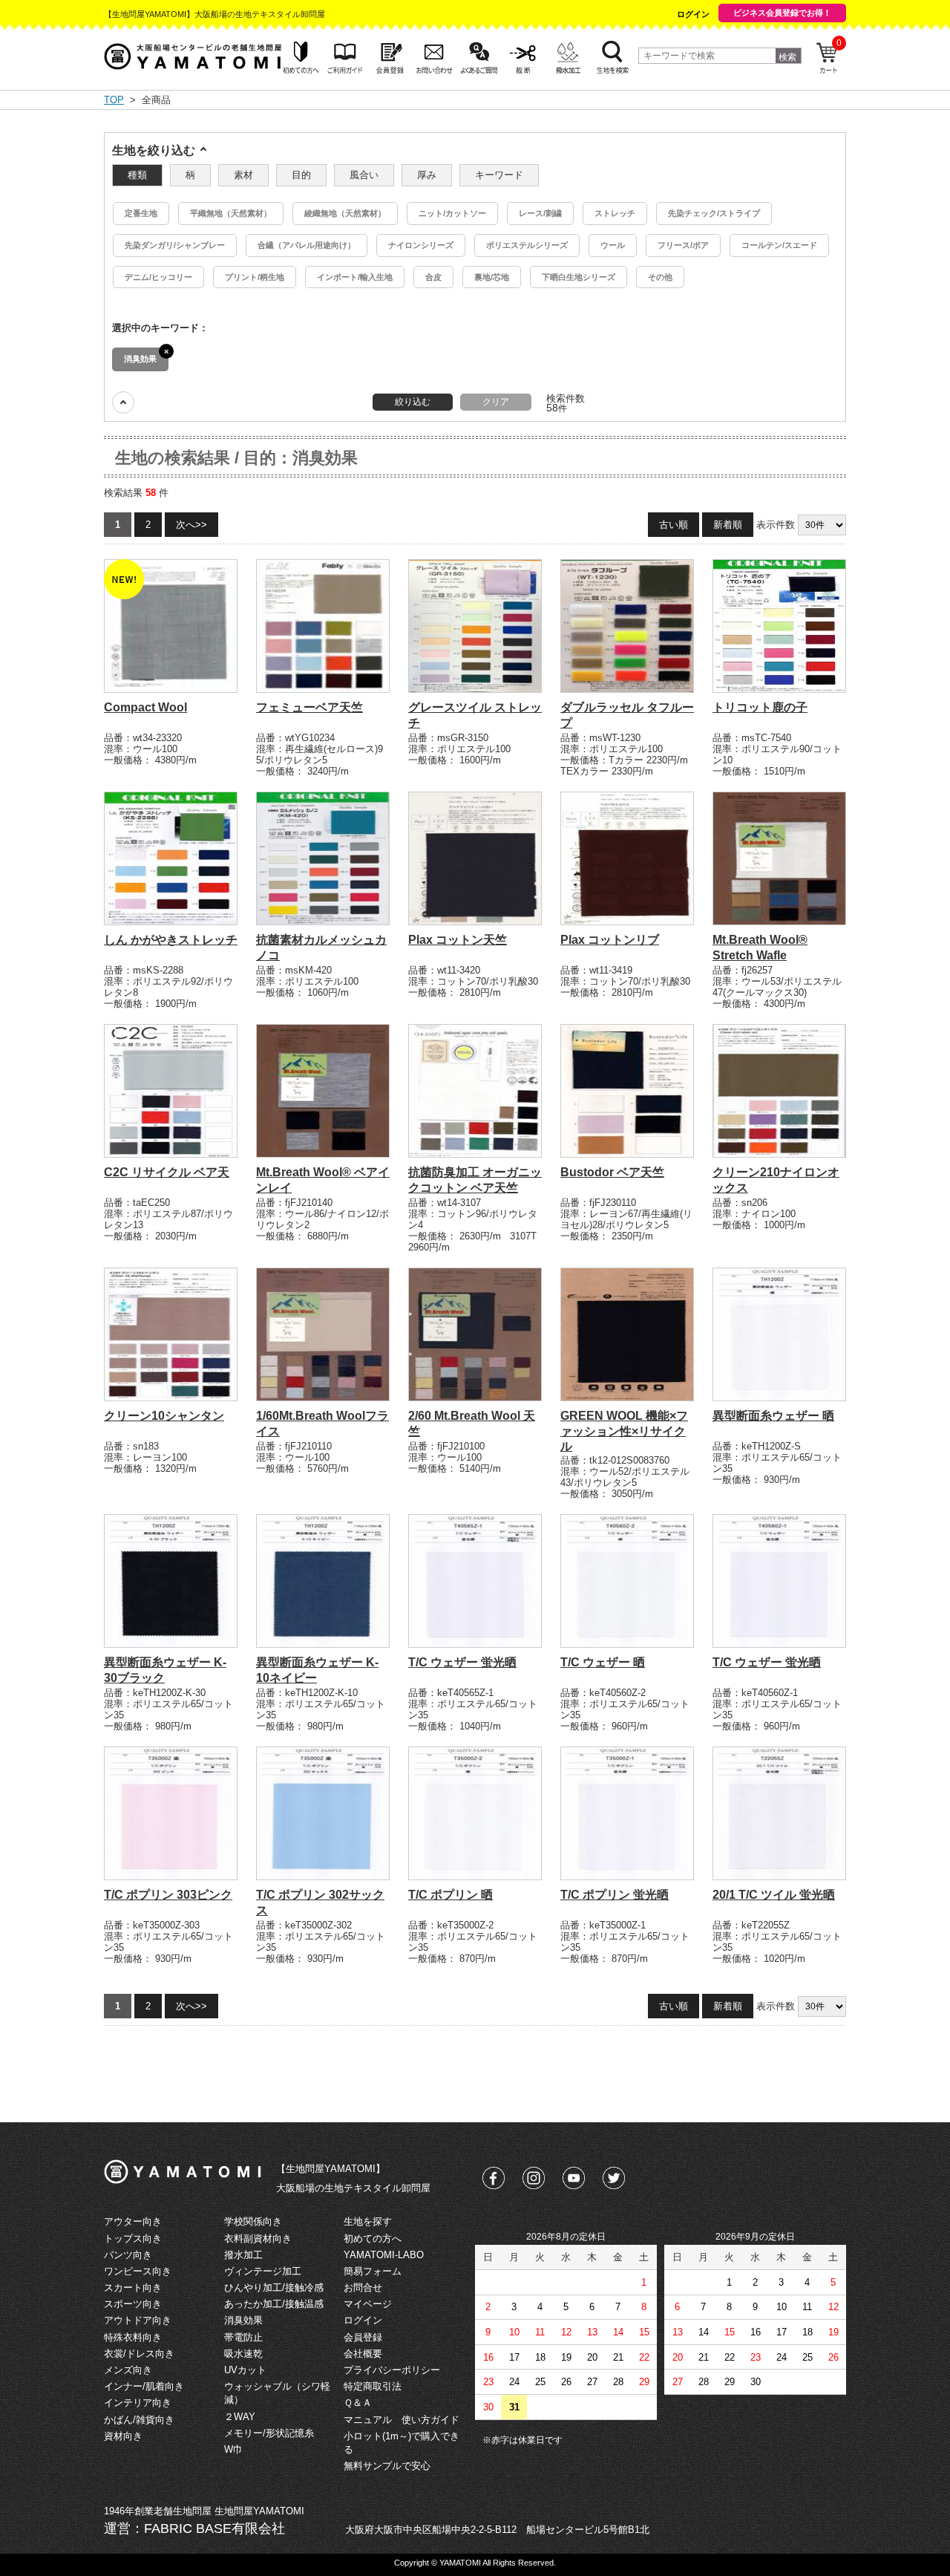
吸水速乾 (243, 2354)
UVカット (245, 2370)
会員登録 (363, 2337)
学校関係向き (253, 2221)
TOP (114, 100)
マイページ (368, 2304)
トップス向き (133, 2238)
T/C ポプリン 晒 (451, 1895)
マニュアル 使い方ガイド (402, 2420)
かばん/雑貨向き (139, 2420)
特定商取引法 (373, 2386)
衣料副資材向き (258, 2238)
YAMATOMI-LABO (384, 2255)
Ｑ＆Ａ (358, 2403)
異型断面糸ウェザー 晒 (773, 1416)
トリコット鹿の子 (760, 707)
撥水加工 (243, 2255)
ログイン (693, 14)
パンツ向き (128, 2255)
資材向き (123, 2436)
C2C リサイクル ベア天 (167, 1172)
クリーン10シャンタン (164, 1416)
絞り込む (413, 402)
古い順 (674, 525)
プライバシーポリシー (392, 2370)
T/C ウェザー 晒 (603, 1662)
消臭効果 (243, 2320)
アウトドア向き (138, 2320)
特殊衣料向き (133, 2337)
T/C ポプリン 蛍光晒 (615, 1895)
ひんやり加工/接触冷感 (274, 2288)
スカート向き (133, 2288)
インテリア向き (138, 2403)
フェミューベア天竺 (309, 707)
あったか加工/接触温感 (274, 2304)
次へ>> (191, 525)
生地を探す (368, 2221)
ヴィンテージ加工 (263, 2271)
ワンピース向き (138, 2271)
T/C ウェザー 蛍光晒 (462, 1662)
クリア (496, 402)
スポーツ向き (133, 2304)
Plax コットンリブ (610, 940)
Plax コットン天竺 (458, 940)
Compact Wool (145, 707)
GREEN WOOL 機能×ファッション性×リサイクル (624, 1431)
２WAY (240, 2417)
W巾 (233, 2449)
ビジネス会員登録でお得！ (782, 13)
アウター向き (133, 2221)
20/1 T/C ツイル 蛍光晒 (774, 1895)
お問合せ (363, 2288)
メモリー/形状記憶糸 (269, 2433)
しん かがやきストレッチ (171, 940)
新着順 (728, 525)
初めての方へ (373, 2238)
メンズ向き (128, 2370)
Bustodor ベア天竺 (612, 1172)
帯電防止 (243, 2337)
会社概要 (363, 2354)
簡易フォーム (373, 2271)
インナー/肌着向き (144, 2386)
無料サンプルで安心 (387, 2466)
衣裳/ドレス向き (139, 2354)
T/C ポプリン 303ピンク (168, 1895)
